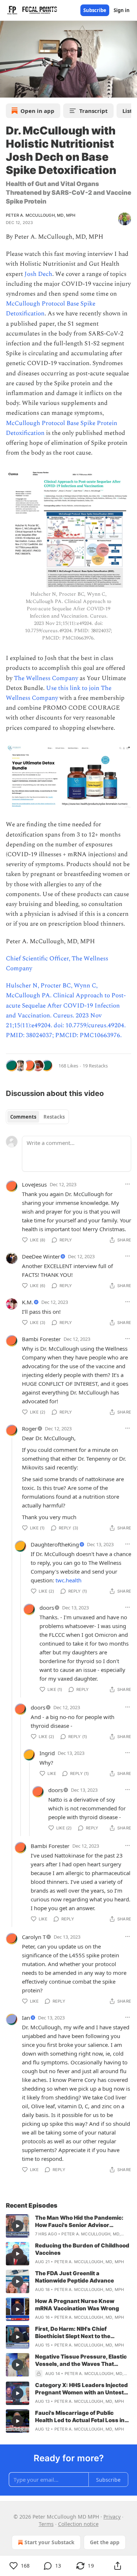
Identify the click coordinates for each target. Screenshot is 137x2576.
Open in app (37, 111)
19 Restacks (95, 1066)
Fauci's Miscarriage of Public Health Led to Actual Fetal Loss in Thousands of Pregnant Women (80, 2417)
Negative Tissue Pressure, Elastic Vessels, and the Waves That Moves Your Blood (81, 2360)
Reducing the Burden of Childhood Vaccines (82, 2249)
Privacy (112, 2517)
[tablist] (37, 1117)
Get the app (105, 2542)
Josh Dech (38, 274)
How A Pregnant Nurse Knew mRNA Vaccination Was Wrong (77, 2305)
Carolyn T (34, 1937)
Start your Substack (50, 2542)
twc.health (68, 1580)
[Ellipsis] (128, 1184)
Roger (29, 1429)
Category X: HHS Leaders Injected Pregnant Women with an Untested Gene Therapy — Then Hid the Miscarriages (83, 2389)
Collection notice (78, 2524)
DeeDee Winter (41, 1256)
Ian (26, 2018)
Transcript (94, 111)
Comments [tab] (23, 1117)
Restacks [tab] (54, 1117)
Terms (46, 2524)
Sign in (122, 10)
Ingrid (47, 1753)
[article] (68, 2226)
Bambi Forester (41, 1339)
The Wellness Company (46, 678)
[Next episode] (24, 90)
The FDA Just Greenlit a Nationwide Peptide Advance (75, 2277)
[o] (18, 2226)
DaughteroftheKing (55, 1544)
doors (47, 1608)
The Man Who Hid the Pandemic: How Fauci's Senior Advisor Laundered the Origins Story (79, 2222)
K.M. (28, 1302)
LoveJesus (34, 1184)
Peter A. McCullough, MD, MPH (41, 215)
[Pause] (8, 90)
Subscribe (95, 10)
